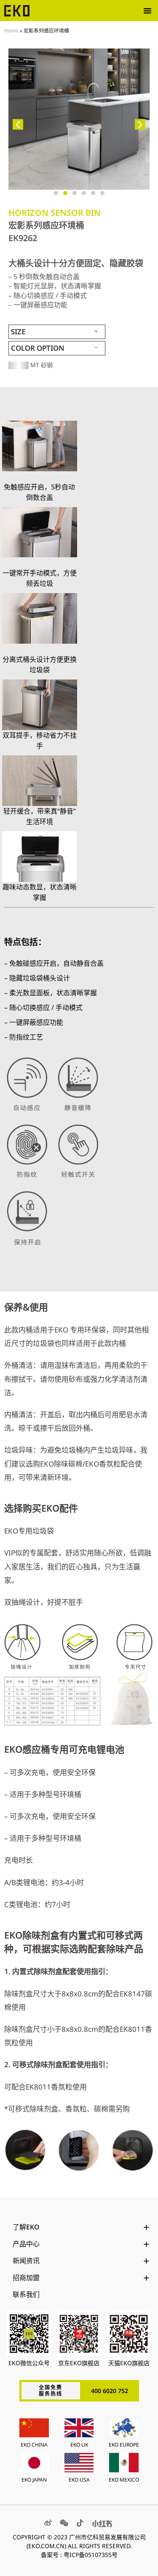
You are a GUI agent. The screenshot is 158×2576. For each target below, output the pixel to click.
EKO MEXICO (124, 2480)
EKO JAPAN (34, 2480)
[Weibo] (48, 2523)
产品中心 (26, 2244)
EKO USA (79, 2480)
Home (11, 30)
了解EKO (26, 2227)
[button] (147, 11)
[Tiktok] (80, 2523)
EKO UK (79, 2445)
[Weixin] (64, 2523)
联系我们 (26, 2294)
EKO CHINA (34, 2445)
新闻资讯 (26, 2261)
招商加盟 (26, 2278)
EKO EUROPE (124, 2445)
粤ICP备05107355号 (91, 2555)
